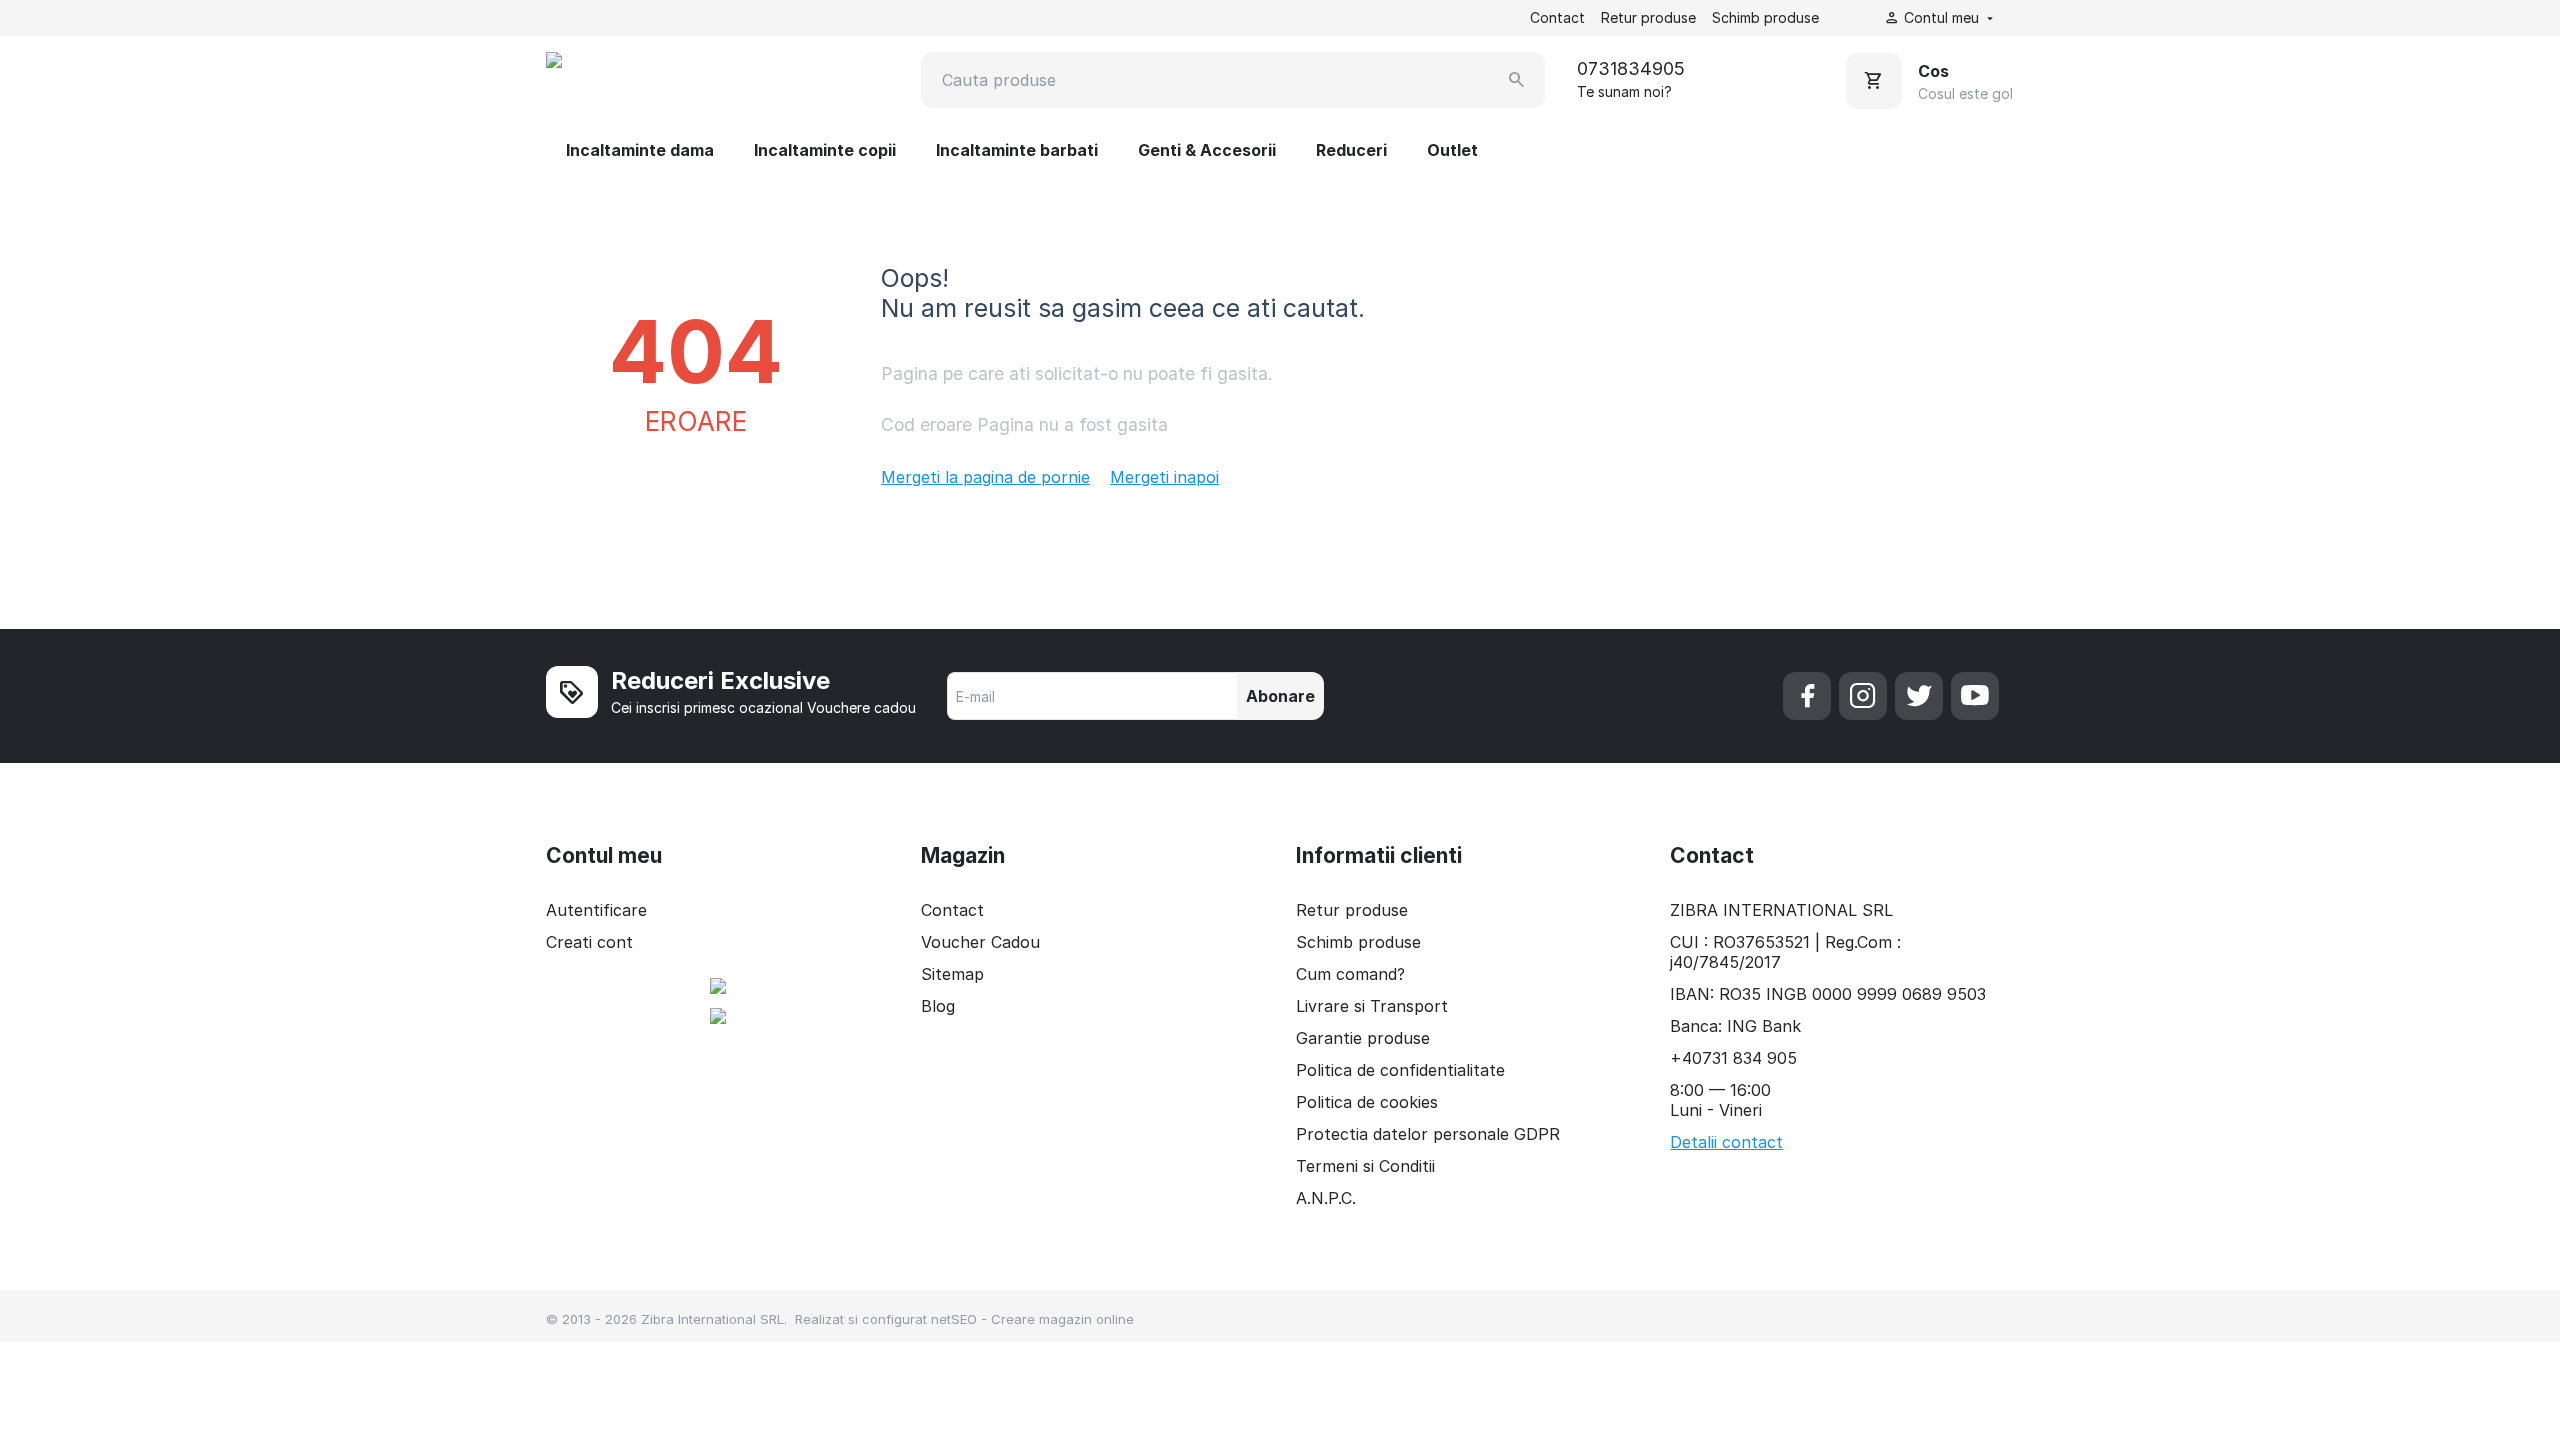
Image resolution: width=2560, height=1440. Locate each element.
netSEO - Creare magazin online (1032, 1319)
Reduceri (1351, 150)
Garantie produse (1363, 1038)
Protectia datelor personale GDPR (1428, 1134)
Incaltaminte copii (825, 150)
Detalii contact (1726, 1142)
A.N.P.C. (1326, 1198)
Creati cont (589, 942)
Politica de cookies (1367, 1102)
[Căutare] (1517, 80)
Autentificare (596, 910)
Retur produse (1648, 17)
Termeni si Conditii (1365, 1166)
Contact (1557, 17)
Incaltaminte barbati (1017, 150)
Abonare (1280, 696)
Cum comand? (1350, 974)
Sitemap (952, 974)
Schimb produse (1765, 17)
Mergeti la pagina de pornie (985, 477)
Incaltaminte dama (640, 150)
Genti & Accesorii (1207, 150)
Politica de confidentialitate (1400, 1070)
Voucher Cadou (980, 942)
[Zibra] (643, 80)
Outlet (1452, 150)
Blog (938, 1006)
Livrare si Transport (1372, 1006)
